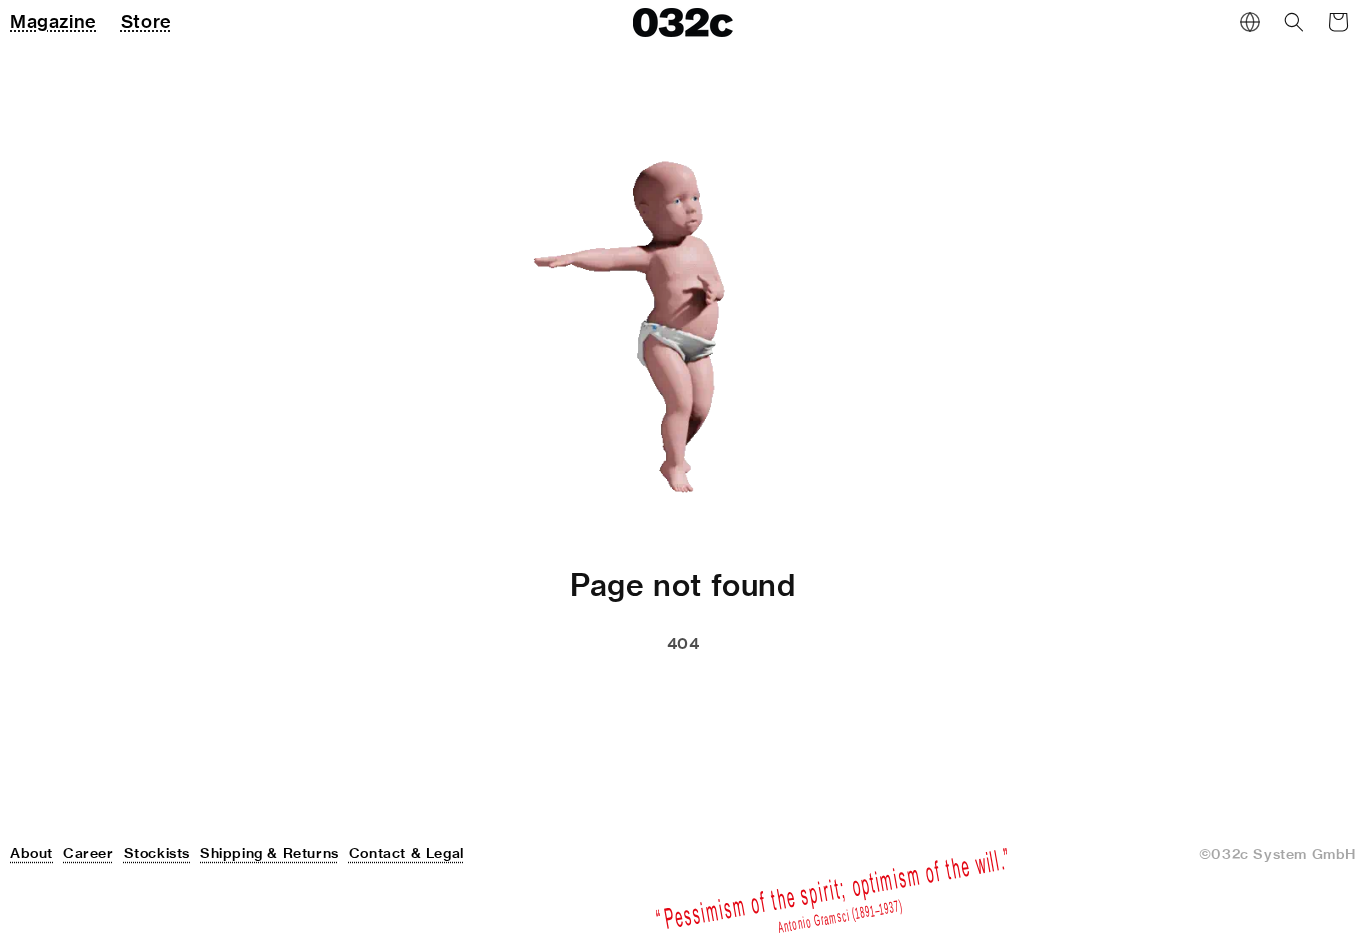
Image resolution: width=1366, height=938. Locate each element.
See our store (575, 694)
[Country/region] (1250, 22)
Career (88, 853)
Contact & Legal (406, 853)
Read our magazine (771, 694)
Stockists (157, 853)
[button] (1294, 22)
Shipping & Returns (269, 853)
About (31, 853)
